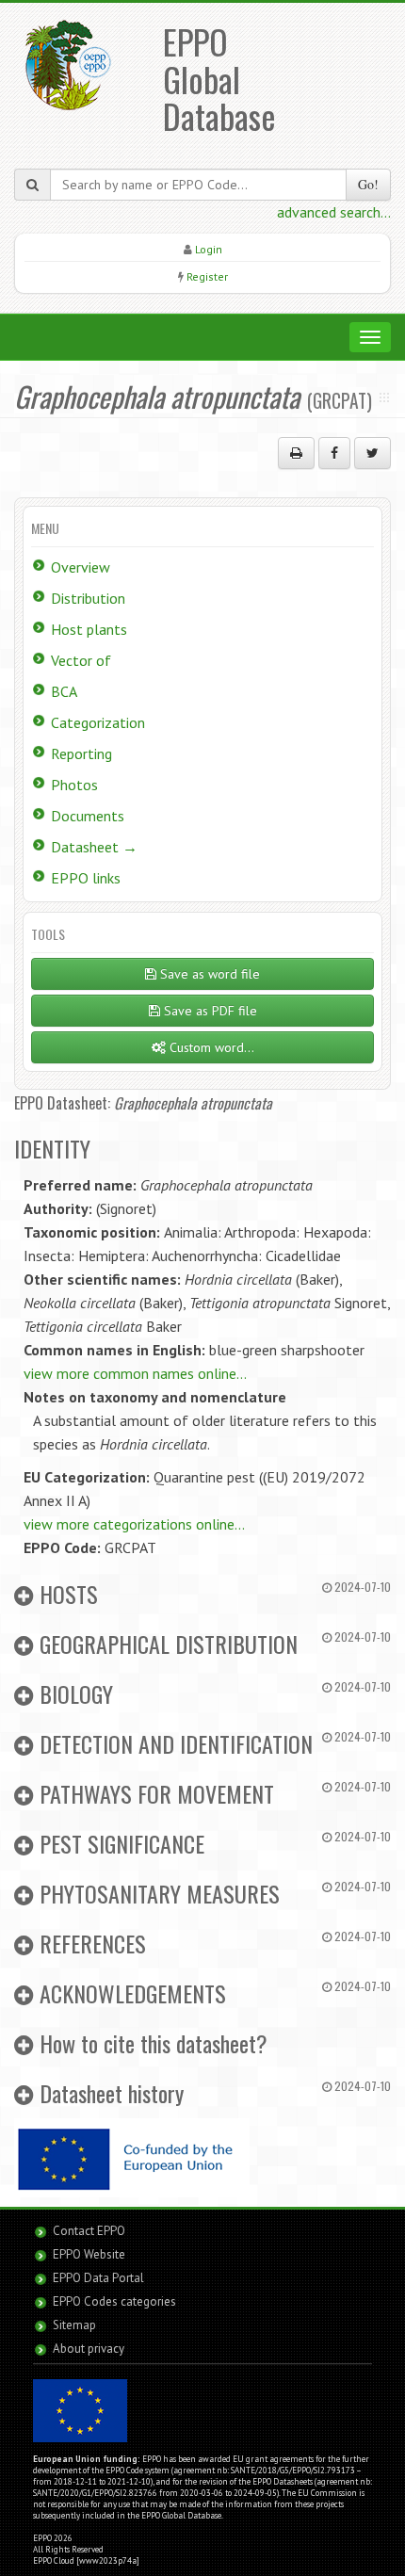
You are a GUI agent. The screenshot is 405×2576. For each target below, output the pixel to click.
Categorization (98, 722)
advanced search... (334, 212)
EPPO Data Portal (98, 2278)
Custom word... (210, 1047)
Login (209, 249)
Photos (74, 785)
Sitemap (74, 2325)
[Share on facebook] (334, 453)
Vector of (81, 660)
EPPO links (86, 878)
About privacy (89, 2349)
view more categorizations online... (134, 1524)
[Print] (296, 453)
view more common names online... (135, 1373)
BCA (64, 691)
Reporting (81, 753)
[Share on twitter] (373, 453)
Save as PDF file (209, 1011)
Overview (81, 567)
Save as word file (208, 974)
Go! (368, 184)
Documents (88, 816)
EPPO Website (89, 2254)
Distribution (88, 598)
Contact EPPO (89, 2231)
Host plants (89, 629)
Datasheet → (94, 847)
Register (207, 276)
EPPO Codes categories (114, 2301)
